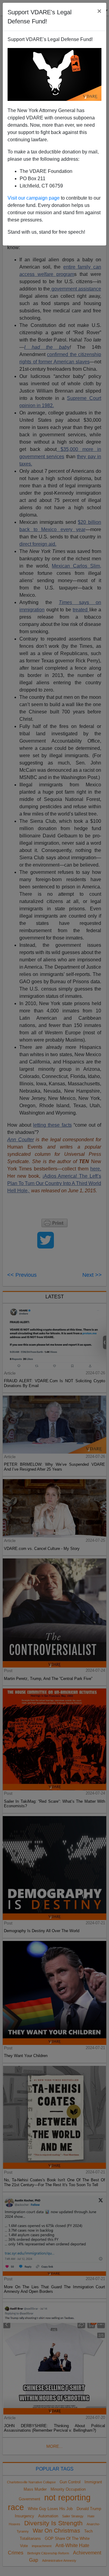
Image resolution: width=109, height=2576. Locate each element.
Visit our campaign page (34, 198)
